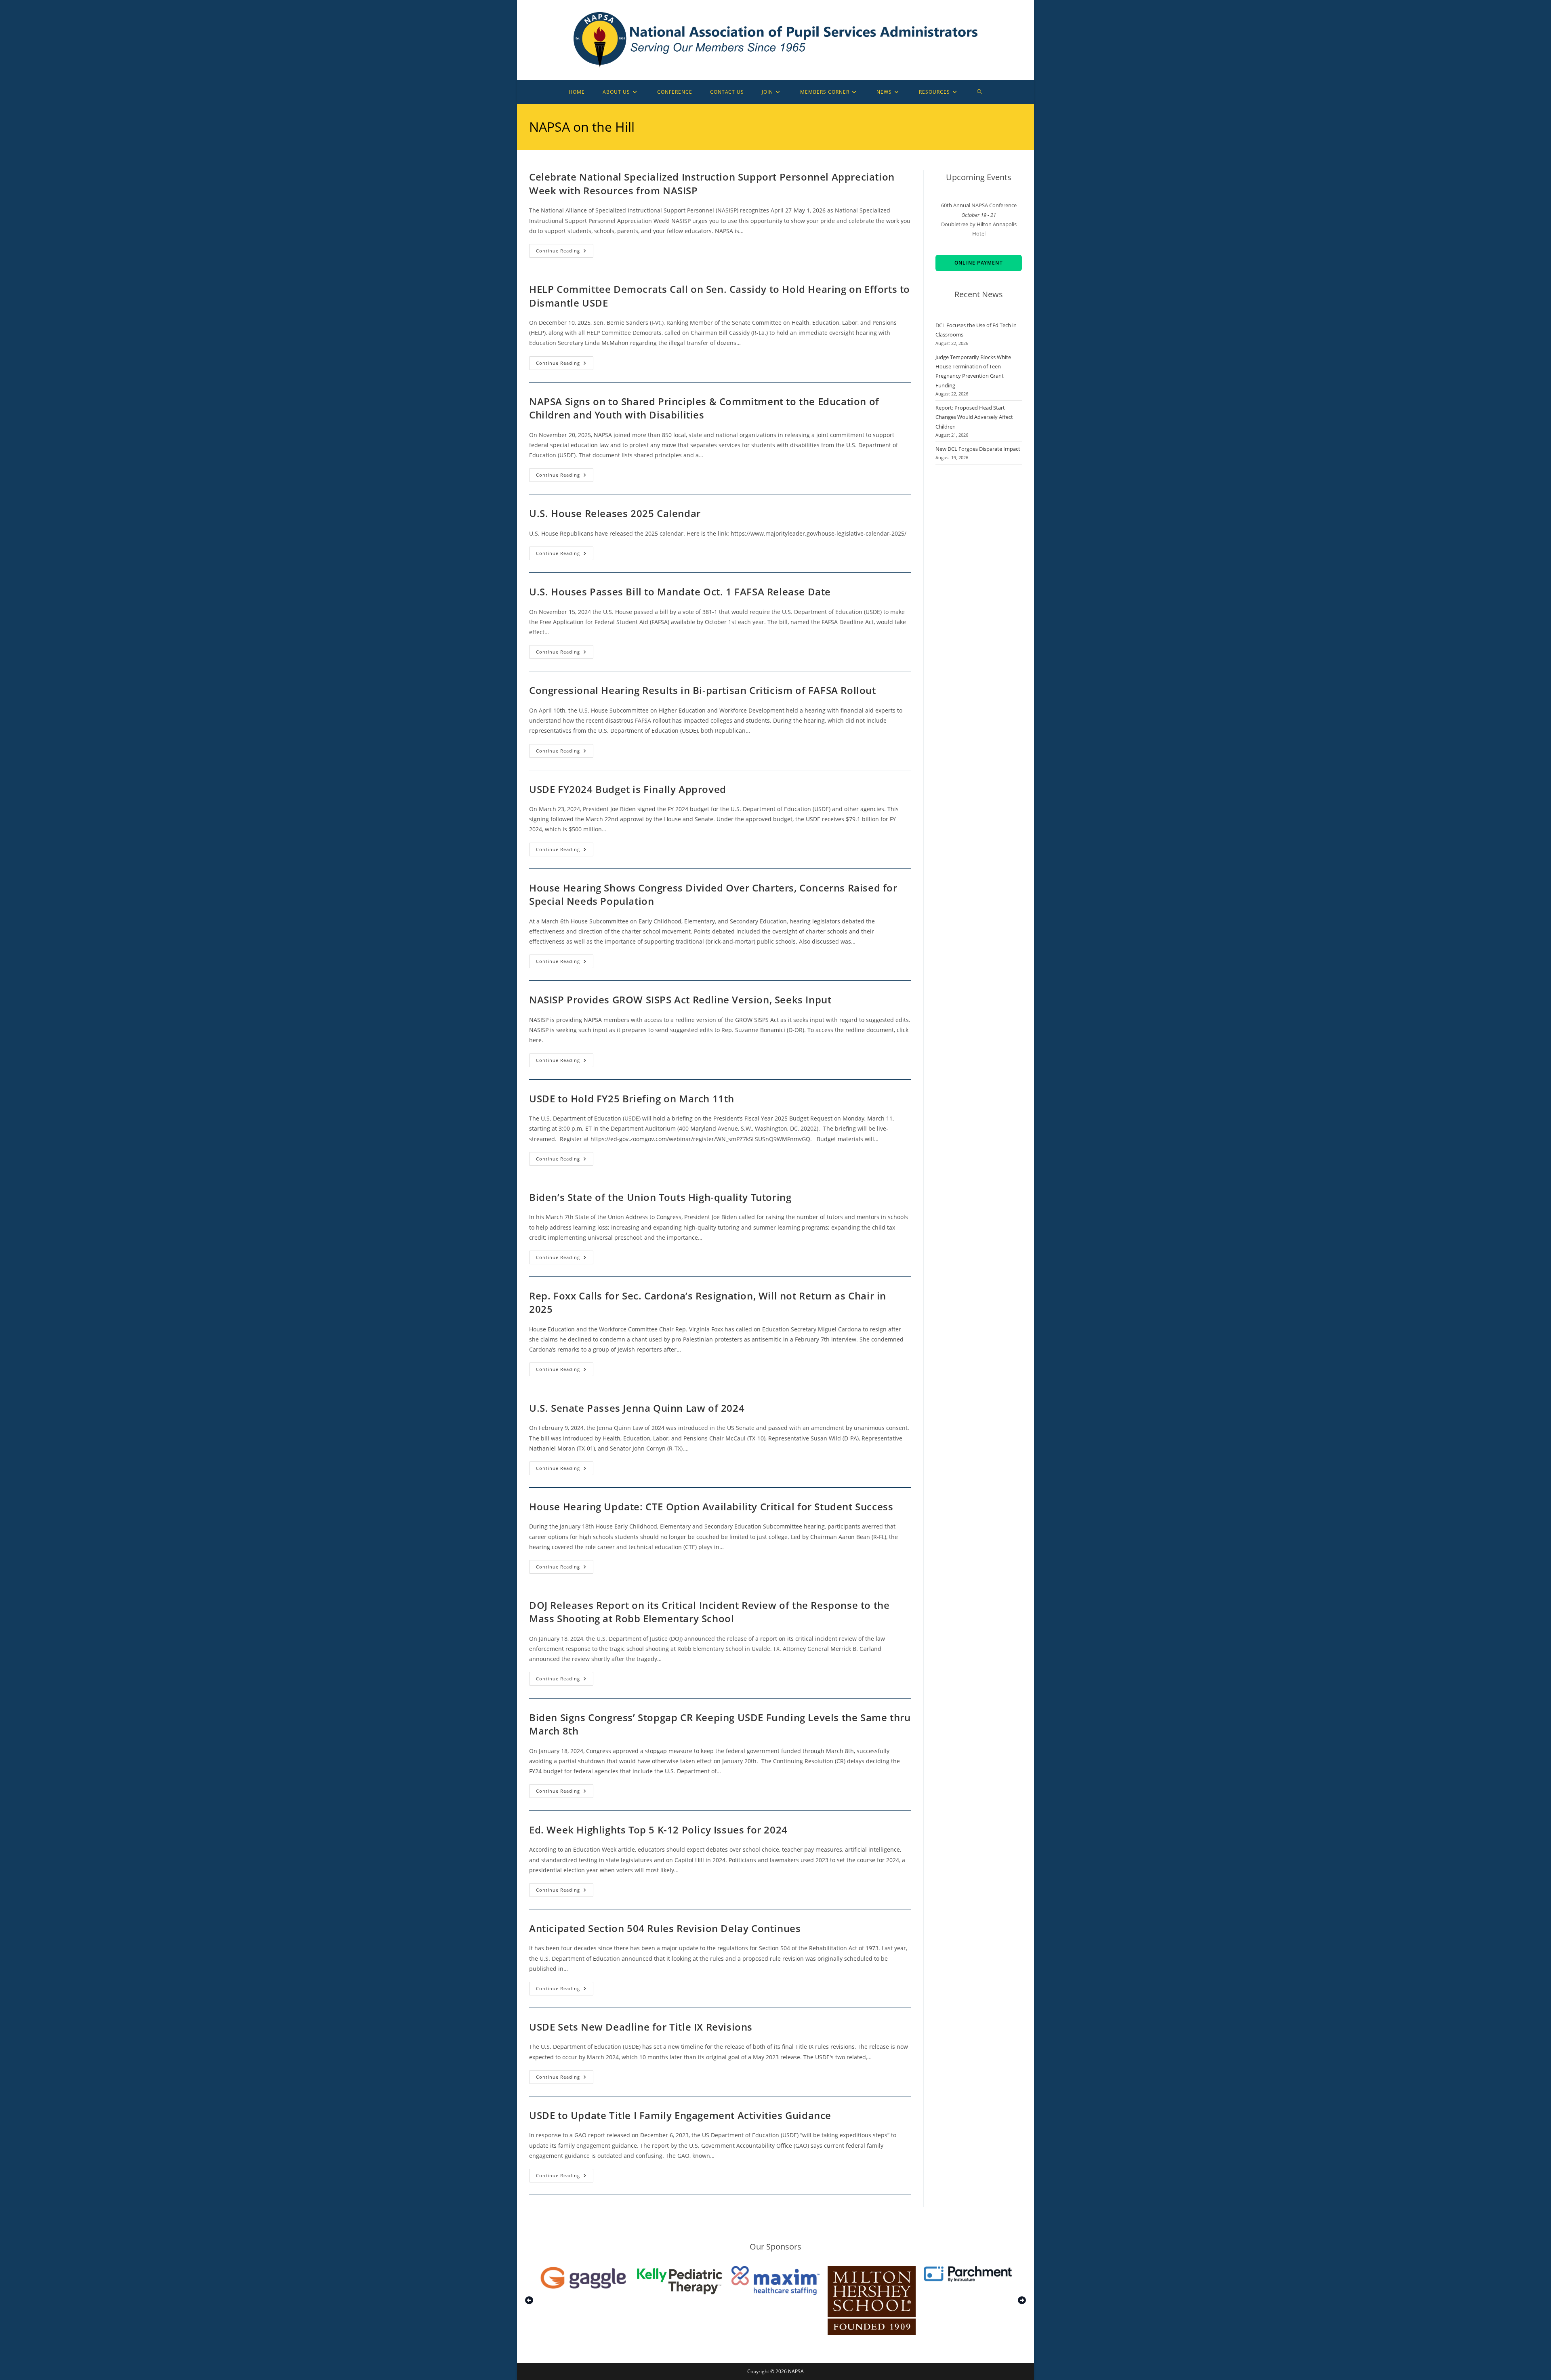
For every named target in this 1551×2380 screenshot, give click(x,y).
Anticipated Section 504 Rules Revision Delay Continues (665, 1928)
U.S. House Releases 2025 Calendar (615, 513)
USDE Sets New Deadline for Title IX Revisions (641, 2027)
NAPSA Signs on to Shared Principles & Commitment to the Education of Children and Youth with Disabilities (704, 408)
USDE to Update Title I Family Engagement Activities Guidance (680, 2115)
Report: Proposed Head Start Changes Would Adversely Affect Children (974, 417)
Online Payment (979, 263)
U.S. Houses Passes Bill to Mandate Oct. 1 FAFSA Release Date (680, 592)
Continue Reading (565, 252)
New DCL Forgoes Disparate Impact (978, 449)
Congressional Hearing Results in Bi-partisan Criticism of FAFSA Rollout (703, 690)
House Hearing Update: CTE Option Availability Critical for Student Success (711, 1506)
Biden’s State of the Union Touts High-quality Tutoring (660, 1197)
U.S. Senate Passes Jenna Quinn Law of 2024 (637, 1408)
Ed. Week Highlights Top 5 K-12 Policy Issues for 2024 (658, 1830)
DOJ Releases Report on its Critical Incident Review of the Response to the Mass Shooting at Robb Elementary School (709, 1612)
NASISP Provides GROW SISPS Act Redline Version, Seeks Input (680, 1000)
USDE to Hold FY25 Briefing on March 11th (632, 1099)
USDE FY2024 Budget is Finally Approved (628, 789)
